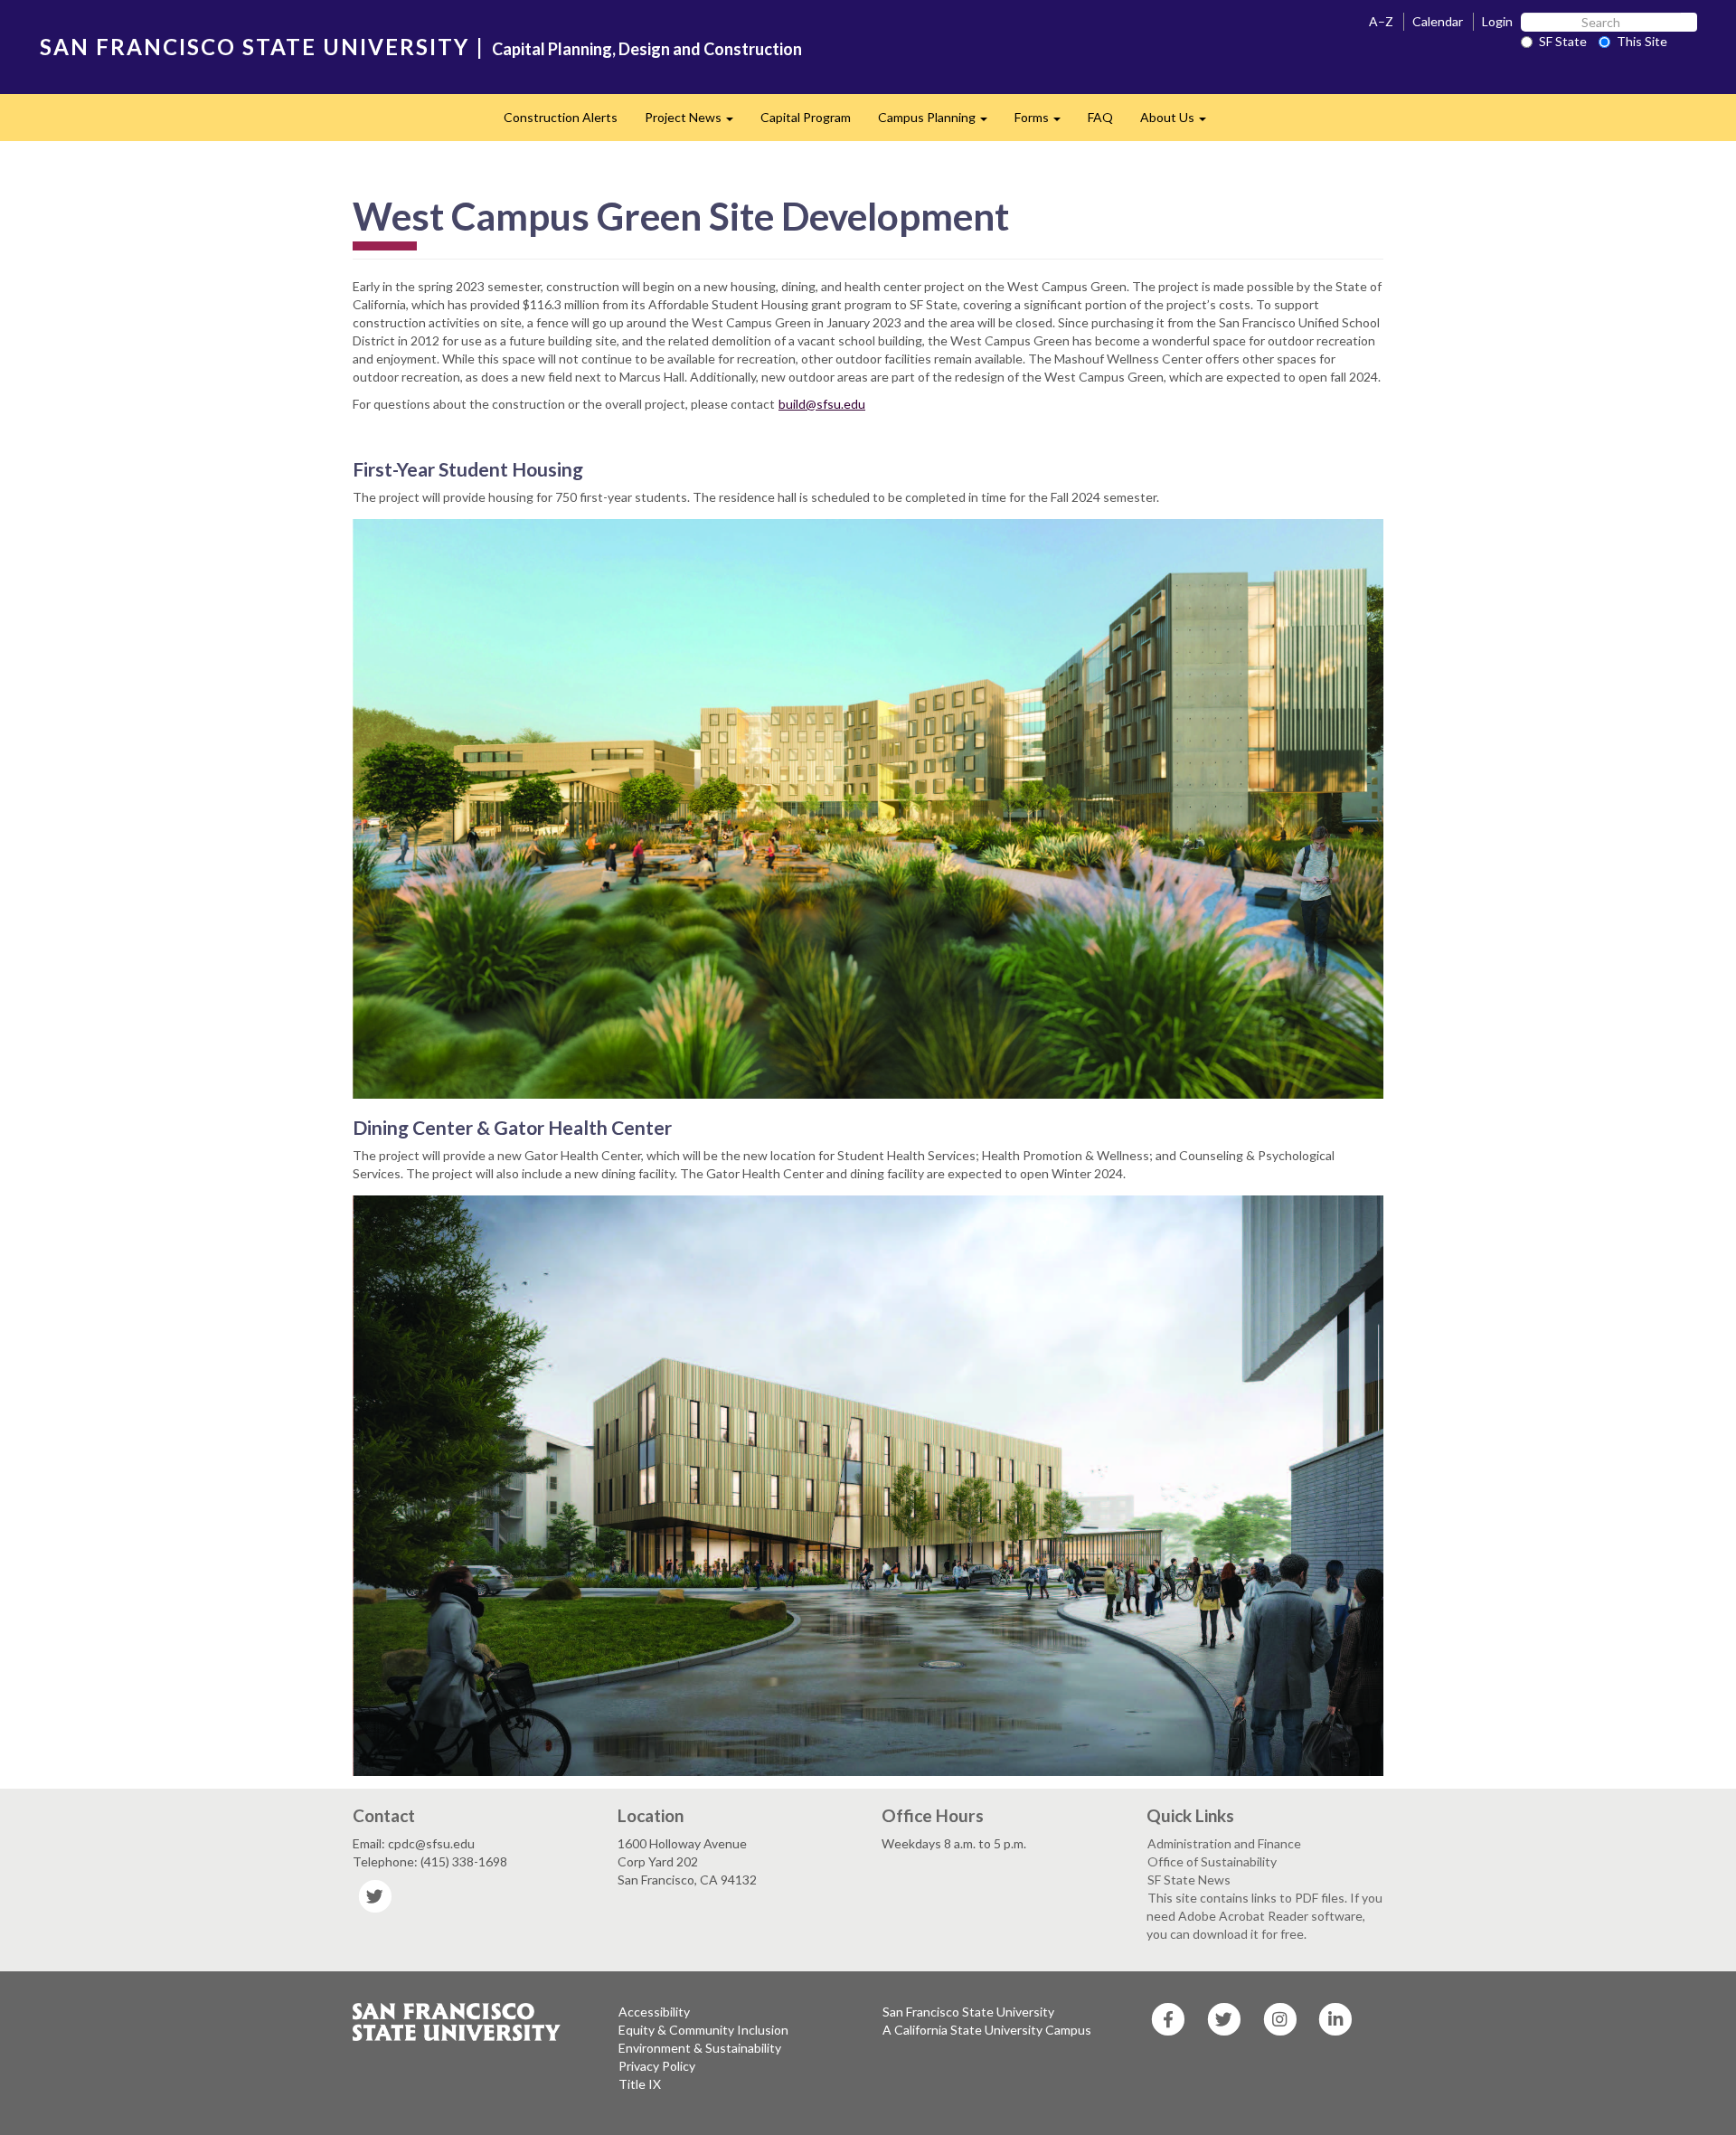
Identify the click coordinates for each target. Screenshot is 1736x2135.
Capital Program (806, 117)
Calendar (1438, 21)
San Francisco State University (968, 2012)
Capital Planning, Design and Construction (647, 49)
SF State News (1189, 1880)
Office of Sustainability (1212, 1861)
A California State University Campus (987, 2030)
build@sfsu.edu (822, 404)
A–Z (1381, 21)
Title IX (640, 2084)
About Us (1180, 123)
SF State (1563, 41)
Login (1497, 21)
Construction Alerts (561, 117)
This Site (1642, 41)
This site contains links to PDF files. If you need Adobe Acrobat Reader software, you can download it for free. (1264, 1916)
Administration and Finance (1224, 1843)
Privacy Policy (657, 2066)
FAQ (1100, 117)
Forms (1044, 123)
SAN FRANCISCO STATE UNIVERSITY (255, 47)
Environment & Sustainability (700, 2048)
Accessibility (654, 2012)
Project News (696, 123)
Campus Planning (939, 123)
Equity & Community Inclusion (703, 2030)
